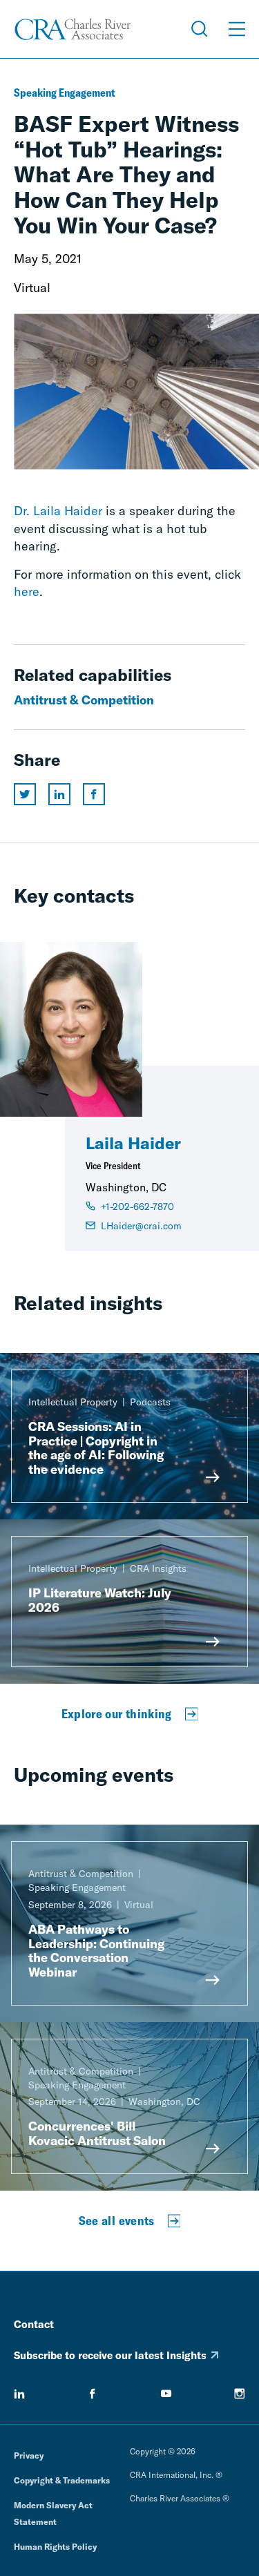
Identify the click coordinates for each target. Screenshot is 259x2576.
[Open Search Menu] (200, 29)
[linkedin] (19, 2394)
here (27, 592)
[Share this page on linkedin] (59, 794)
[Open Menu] (237, 29)
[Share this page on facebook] (94, 794)
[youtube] (166, 2394)
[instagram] (240, 2394)
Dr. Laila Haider (58, 511)
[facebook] (93, 2394)
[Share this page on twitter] (25, 794)
